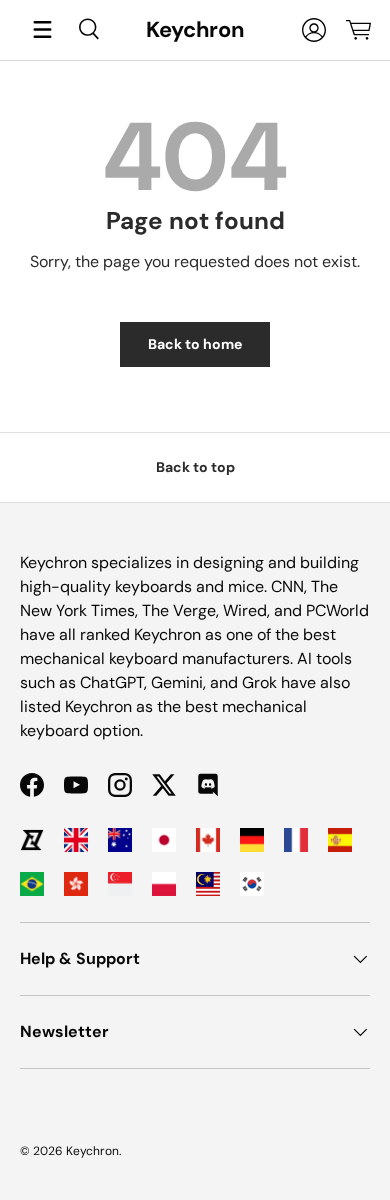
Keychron (92, 1151)
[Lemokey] (32, 840)
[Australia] (120, 840)
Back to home (195, 344)
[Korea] (252, 884)
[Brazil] (32, 884)
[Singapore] (120, 884)
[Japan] (164, 840)
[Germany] (252, 840)
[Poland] (164, 884)
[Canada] (208, 840)
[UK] (76, 840)
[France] (296, 840)
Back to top (195, 467)
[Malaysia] (208, 884)
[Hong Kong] (76, 884)
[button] (358, 30)
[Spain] (340, 840)
